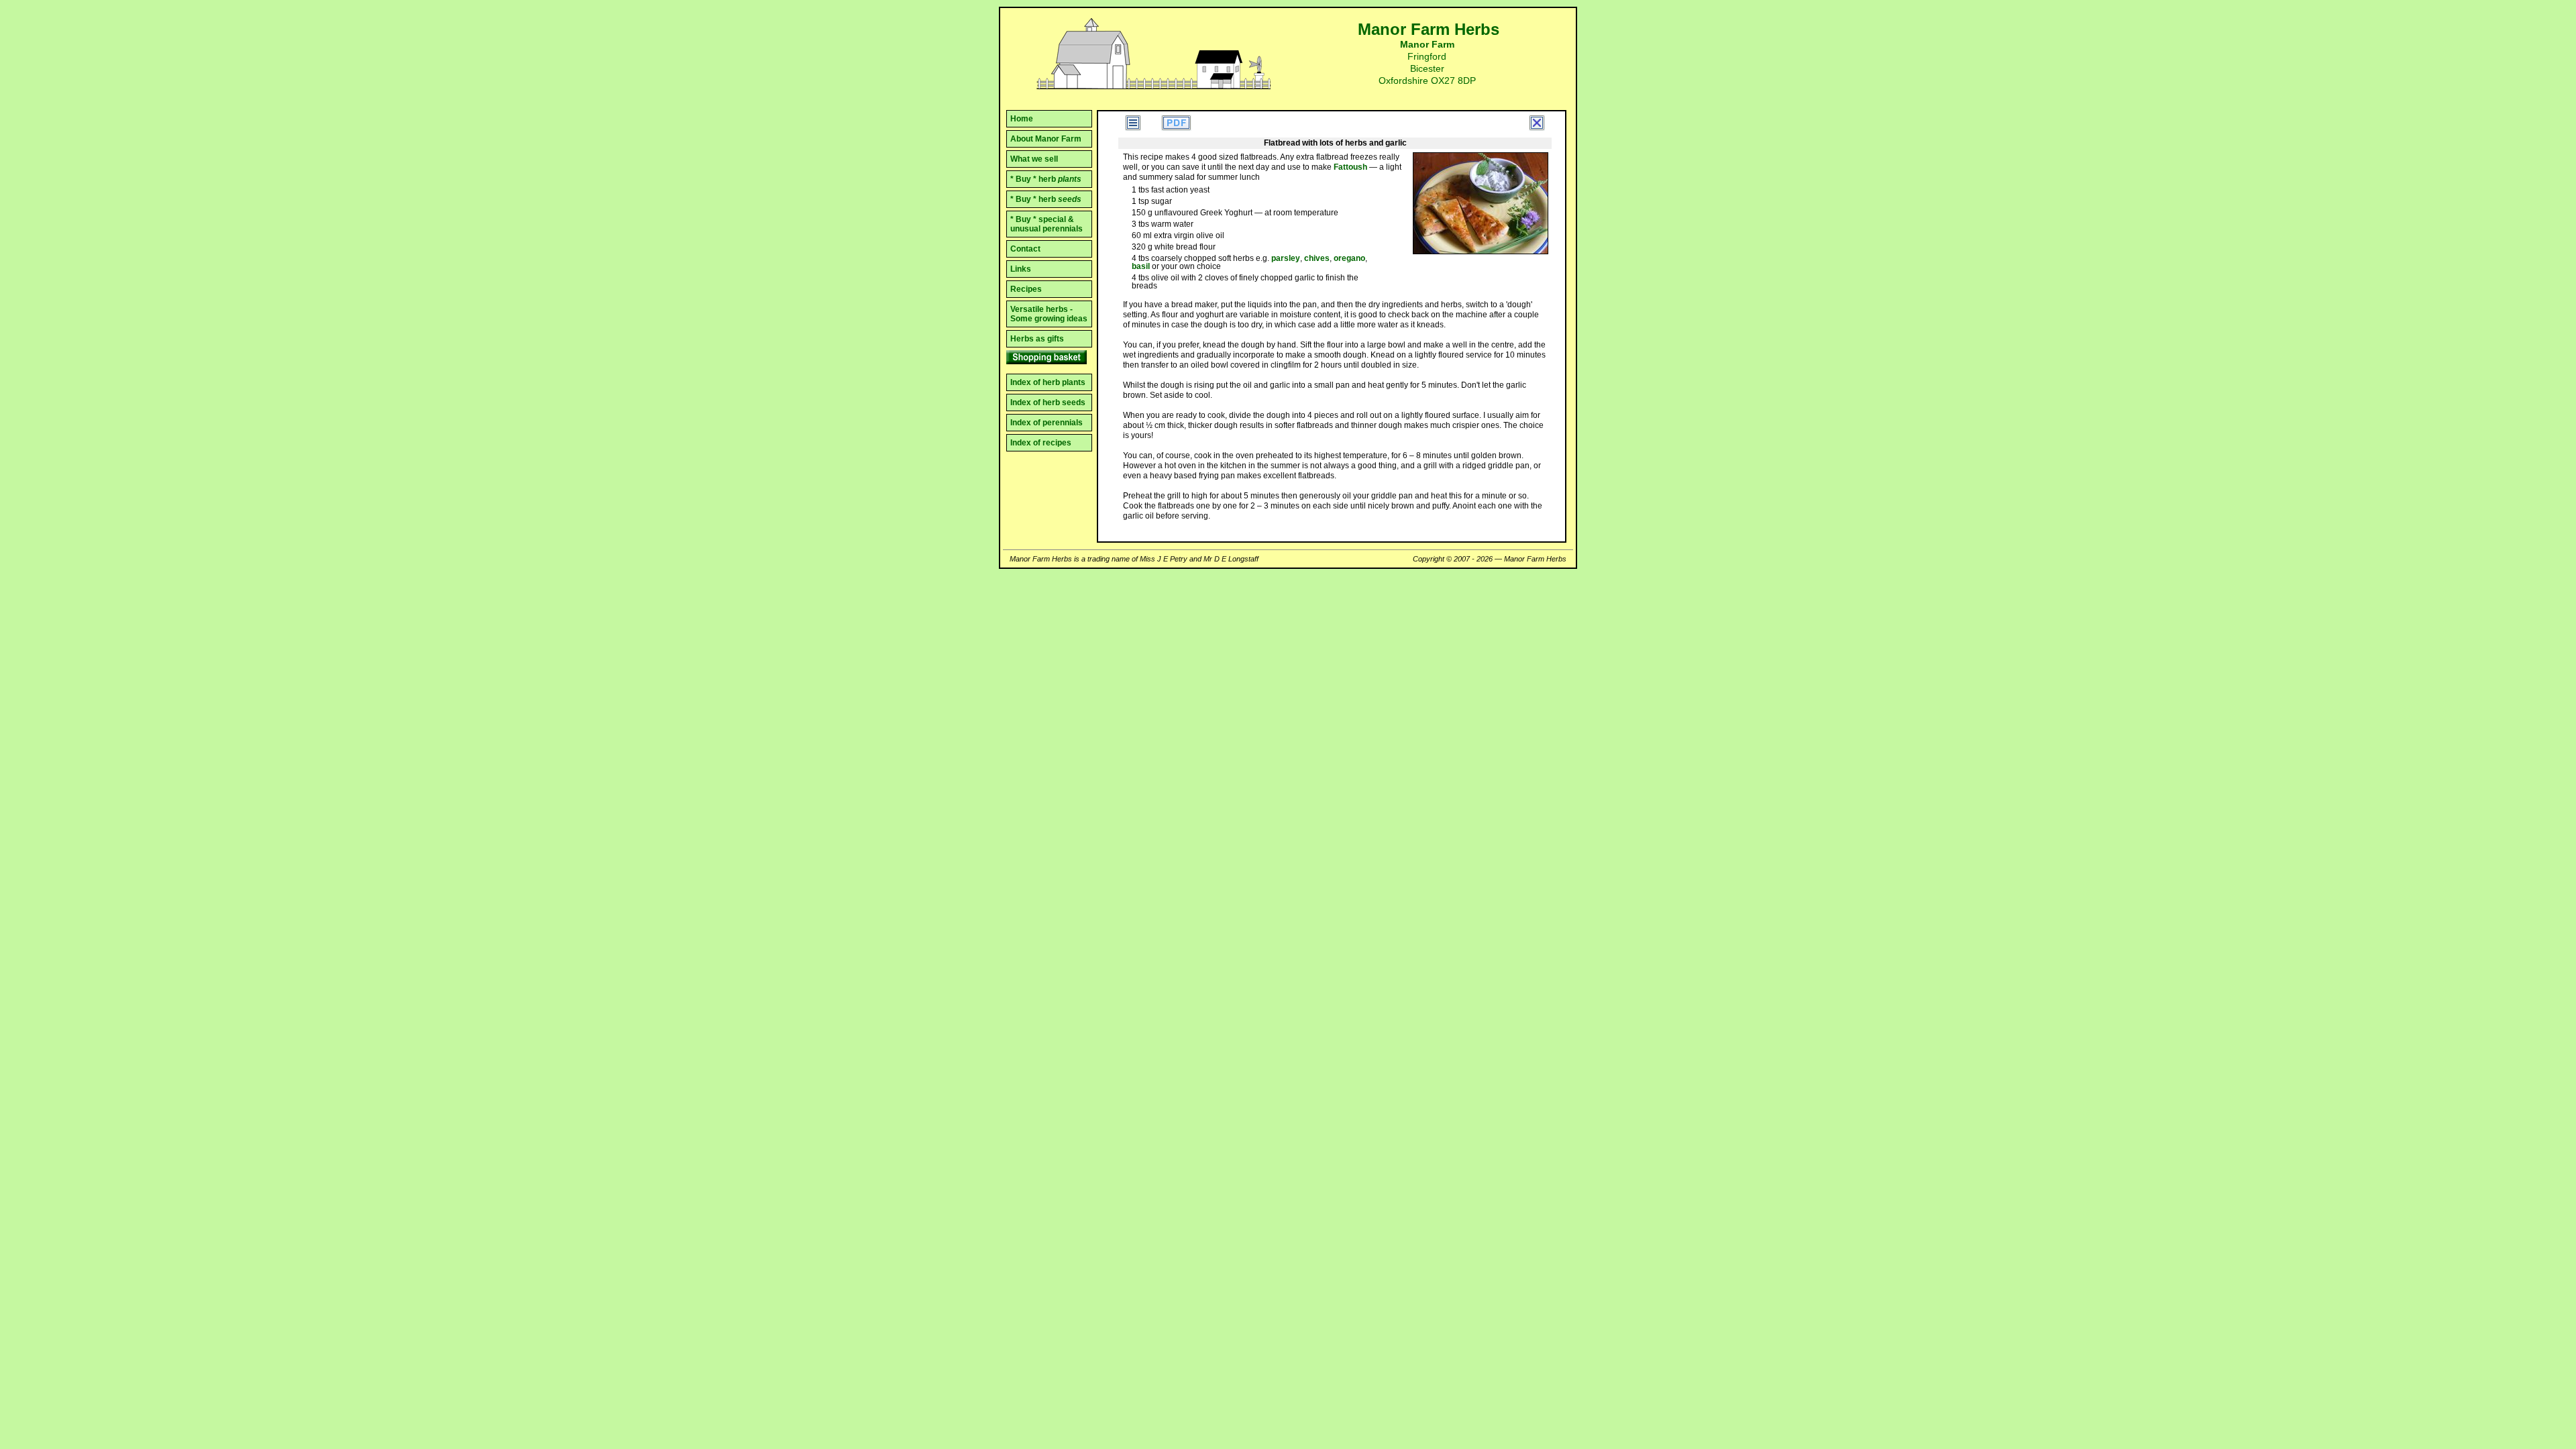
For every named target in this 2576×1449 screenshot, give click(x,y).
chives (1317, 258)
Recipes (1026, 289)
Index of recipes (1041, 443)
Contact (1025, 249)
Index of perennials (1046, 423)
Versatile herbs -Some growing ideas (1049, 314)
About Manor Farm (1046, 139)
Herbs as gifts (1037, 339)
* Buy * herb (1046, 179)
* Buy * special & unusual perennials (1046, 224)
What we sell (1034, 159)
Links (1021, 269)
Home (1022, 119)
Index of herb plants (1048, 382)
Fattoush (1350, 167)
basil (1141, 266)
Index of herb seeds (1048, 402)
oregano (1349, 258)
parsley (1286, 258)
